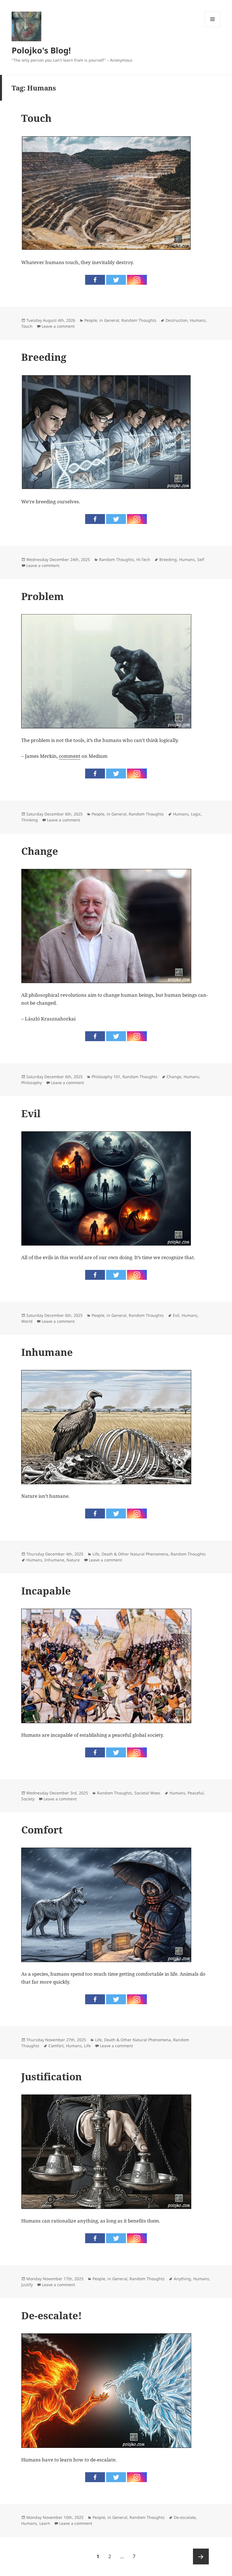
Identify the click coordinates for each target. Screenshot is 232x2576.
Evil (31, 1113)
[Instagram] (137, 280)
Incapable (46, 1591)
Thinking (30, 820)
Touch (36, 118)
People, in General (102, 320)
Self (201, 559)
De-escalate (185, 2517)
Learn (45, 2523)
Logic (196, 814)
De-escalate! (51, 2315)
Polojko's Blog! (41, 50)
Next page (201, 2556)
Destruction (177, 320)
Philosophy (32, 1083)
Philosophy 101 (106, 1077)
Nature (73, 1560)
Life (87, 2046)
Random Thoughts (139, 320)
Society (28, 1799)
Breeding (44, 357)
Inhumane (47, 1352)
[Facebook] (95, 280)
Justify (27, 2285)
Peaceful (196, 1793)
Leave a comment (58, 326)
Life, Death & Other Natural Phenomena (130, 1554)
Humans (198, 320)
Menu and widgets (213, 27)
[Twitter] (116, 280)
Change (40, 851)
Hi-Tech (143, 559)
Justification (51, 2076)
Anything (182, 2279)
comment (70, 756)
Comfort (42, 1830)
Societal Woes (147, 1793)
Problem (43, 596)
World (27, 1321)
